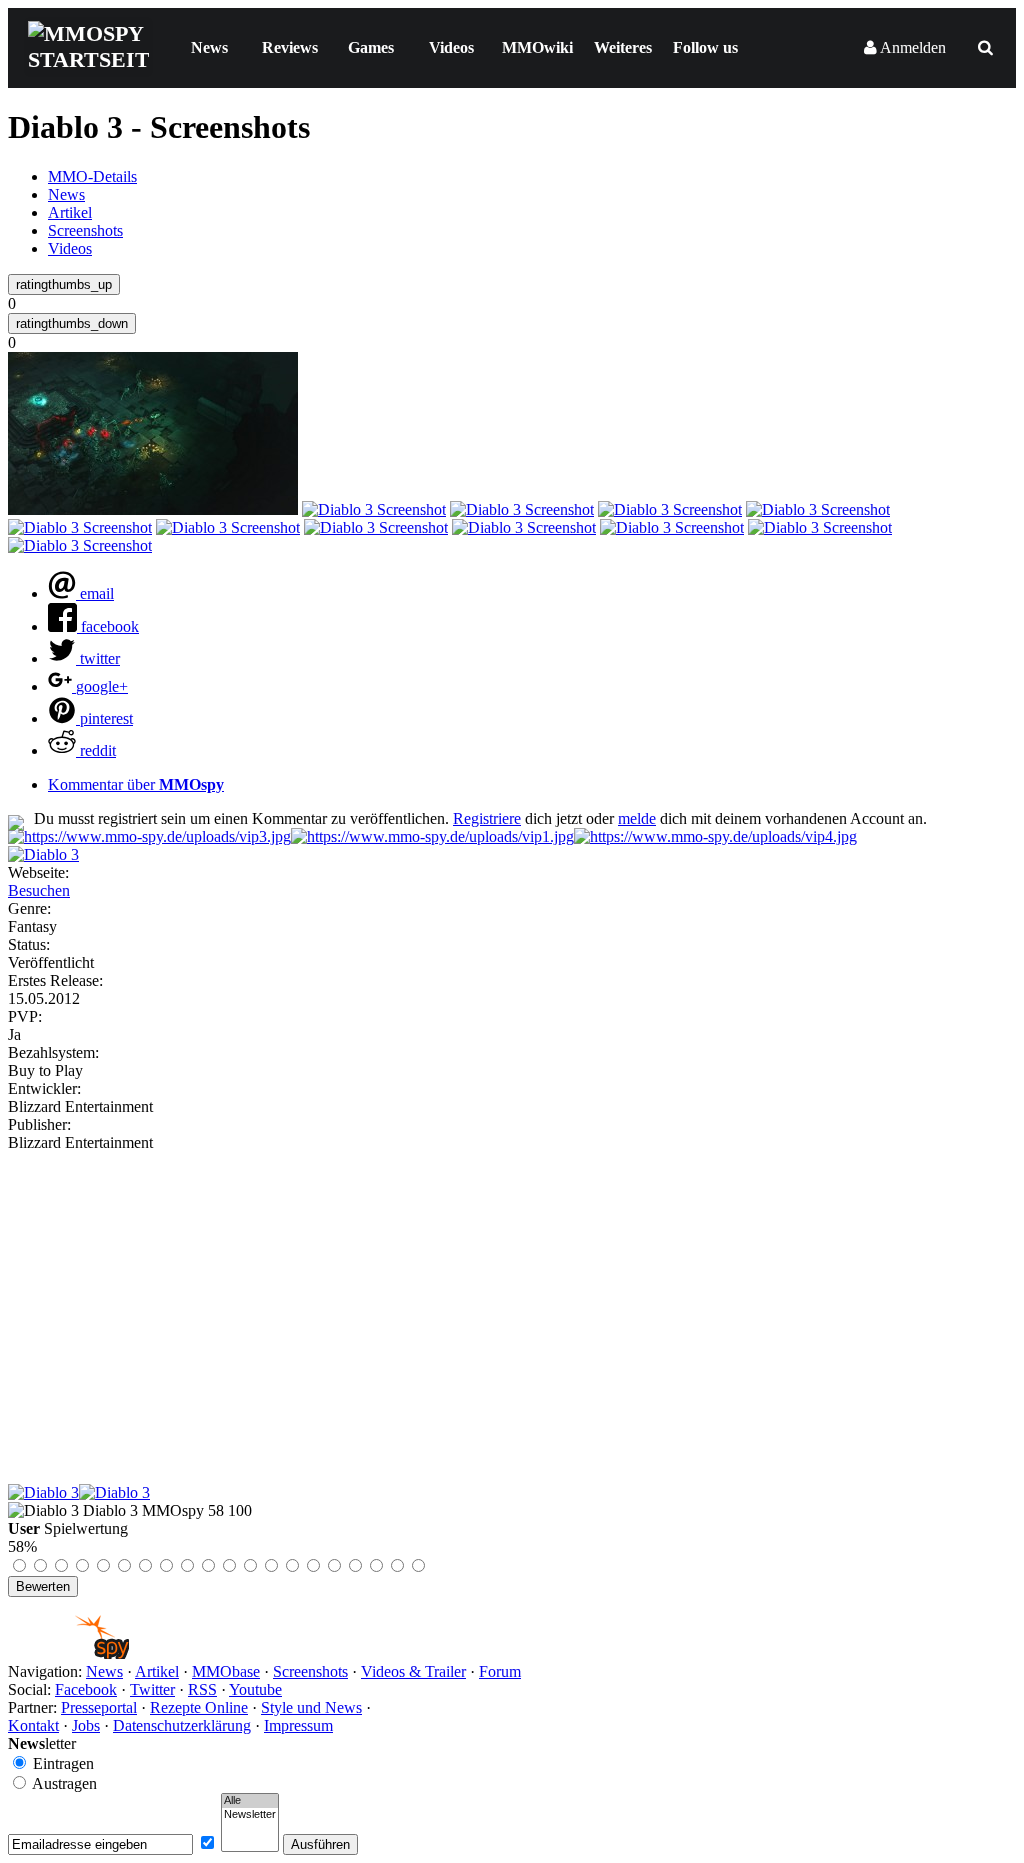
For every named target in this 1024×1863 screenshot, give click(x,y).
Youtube (255, 1689)
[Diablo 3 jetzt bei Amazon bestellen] (114, 1492)
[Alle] (250, 1801)
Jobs (86, 1725)
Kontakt (33, 1725)
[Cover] (43, 854)
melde (637, 818)
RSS (202, 1689)
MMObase (226, 1671)
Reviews (290, 47)
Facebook (86, 1689)
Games (371, 47)
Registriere (487, 818)
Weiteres (623, 47)
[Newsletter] (250, 1815)
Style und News (311, 1707)
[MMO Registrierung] (715, 836)
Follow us (705, 47)
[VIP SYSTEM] (149, 836)
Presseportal (99, 1707)
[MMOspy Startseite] (68, 1653)
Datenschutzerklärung (182, 1725)
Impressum (298, 1725)
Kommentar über (136, 784)
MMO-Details (92, 176)
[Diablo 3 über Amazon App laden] (43, 1492)
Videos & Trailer (413, 1671)
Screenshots (85, 230)
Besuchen (39, 890)
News (209, 47)
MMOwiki (537, 47)
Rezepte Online (199, 1707)
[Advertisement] (512, 1302)
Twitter (152, 1689)
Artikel (70, 212)
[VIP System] (432, 836)
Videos (451, 47)
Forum (500, 1671)
